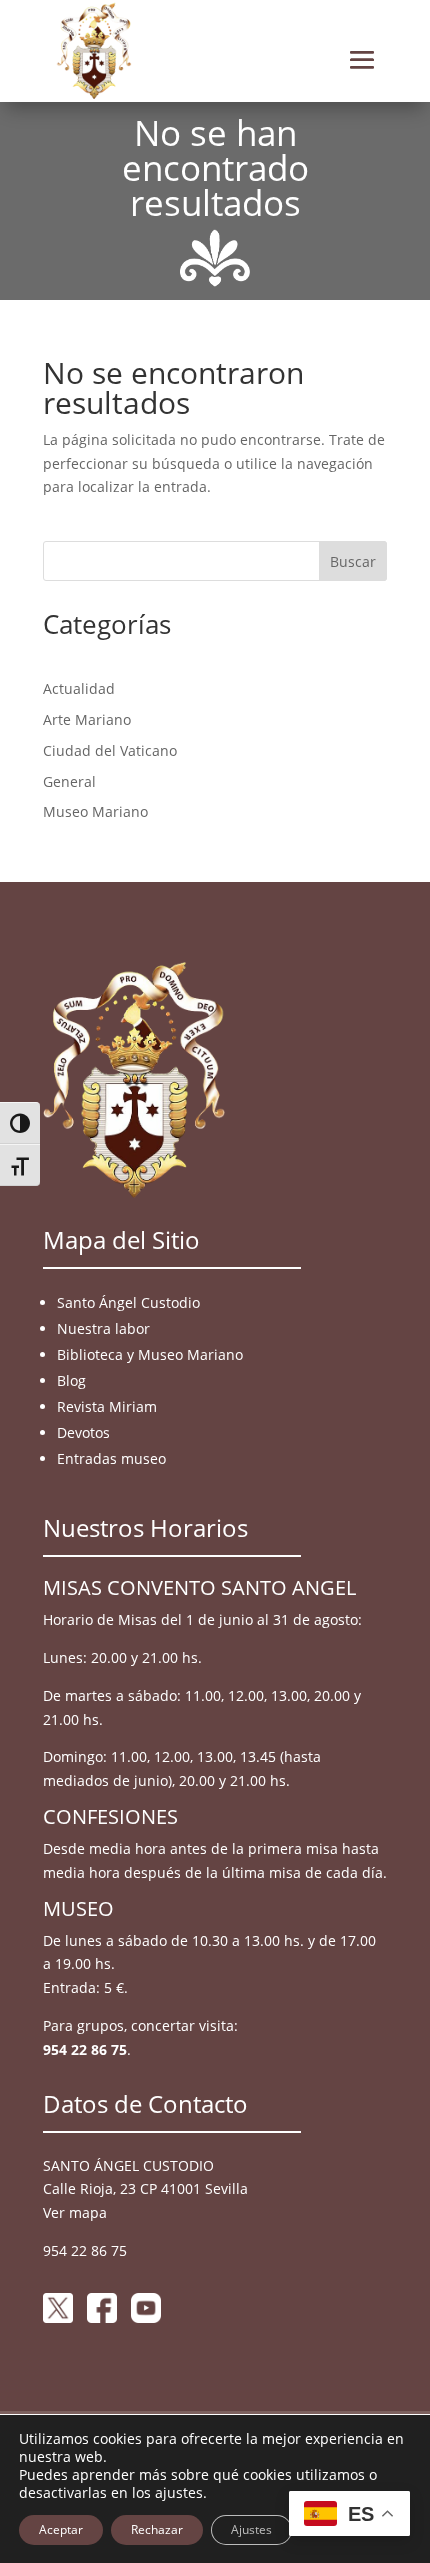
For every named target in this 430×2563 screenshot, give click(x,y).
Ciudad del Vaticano (110, 750)
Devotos (83, 1432)
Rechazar (157, 2529)
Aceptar (61, 2529)
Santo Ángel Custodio (128, 1302)
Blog (71, 1380)
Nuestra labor (103, 1328)
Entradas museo (111, 1458)
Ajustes (251, 2529)
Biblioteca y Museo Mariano (150, 1354)
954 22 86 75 (85, 2049)
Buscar (353, 561)
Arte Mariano (87, 719)
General (69, 781)
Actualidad (79, 688)
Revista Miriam (107, 1406)
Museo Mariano (95, 811)
